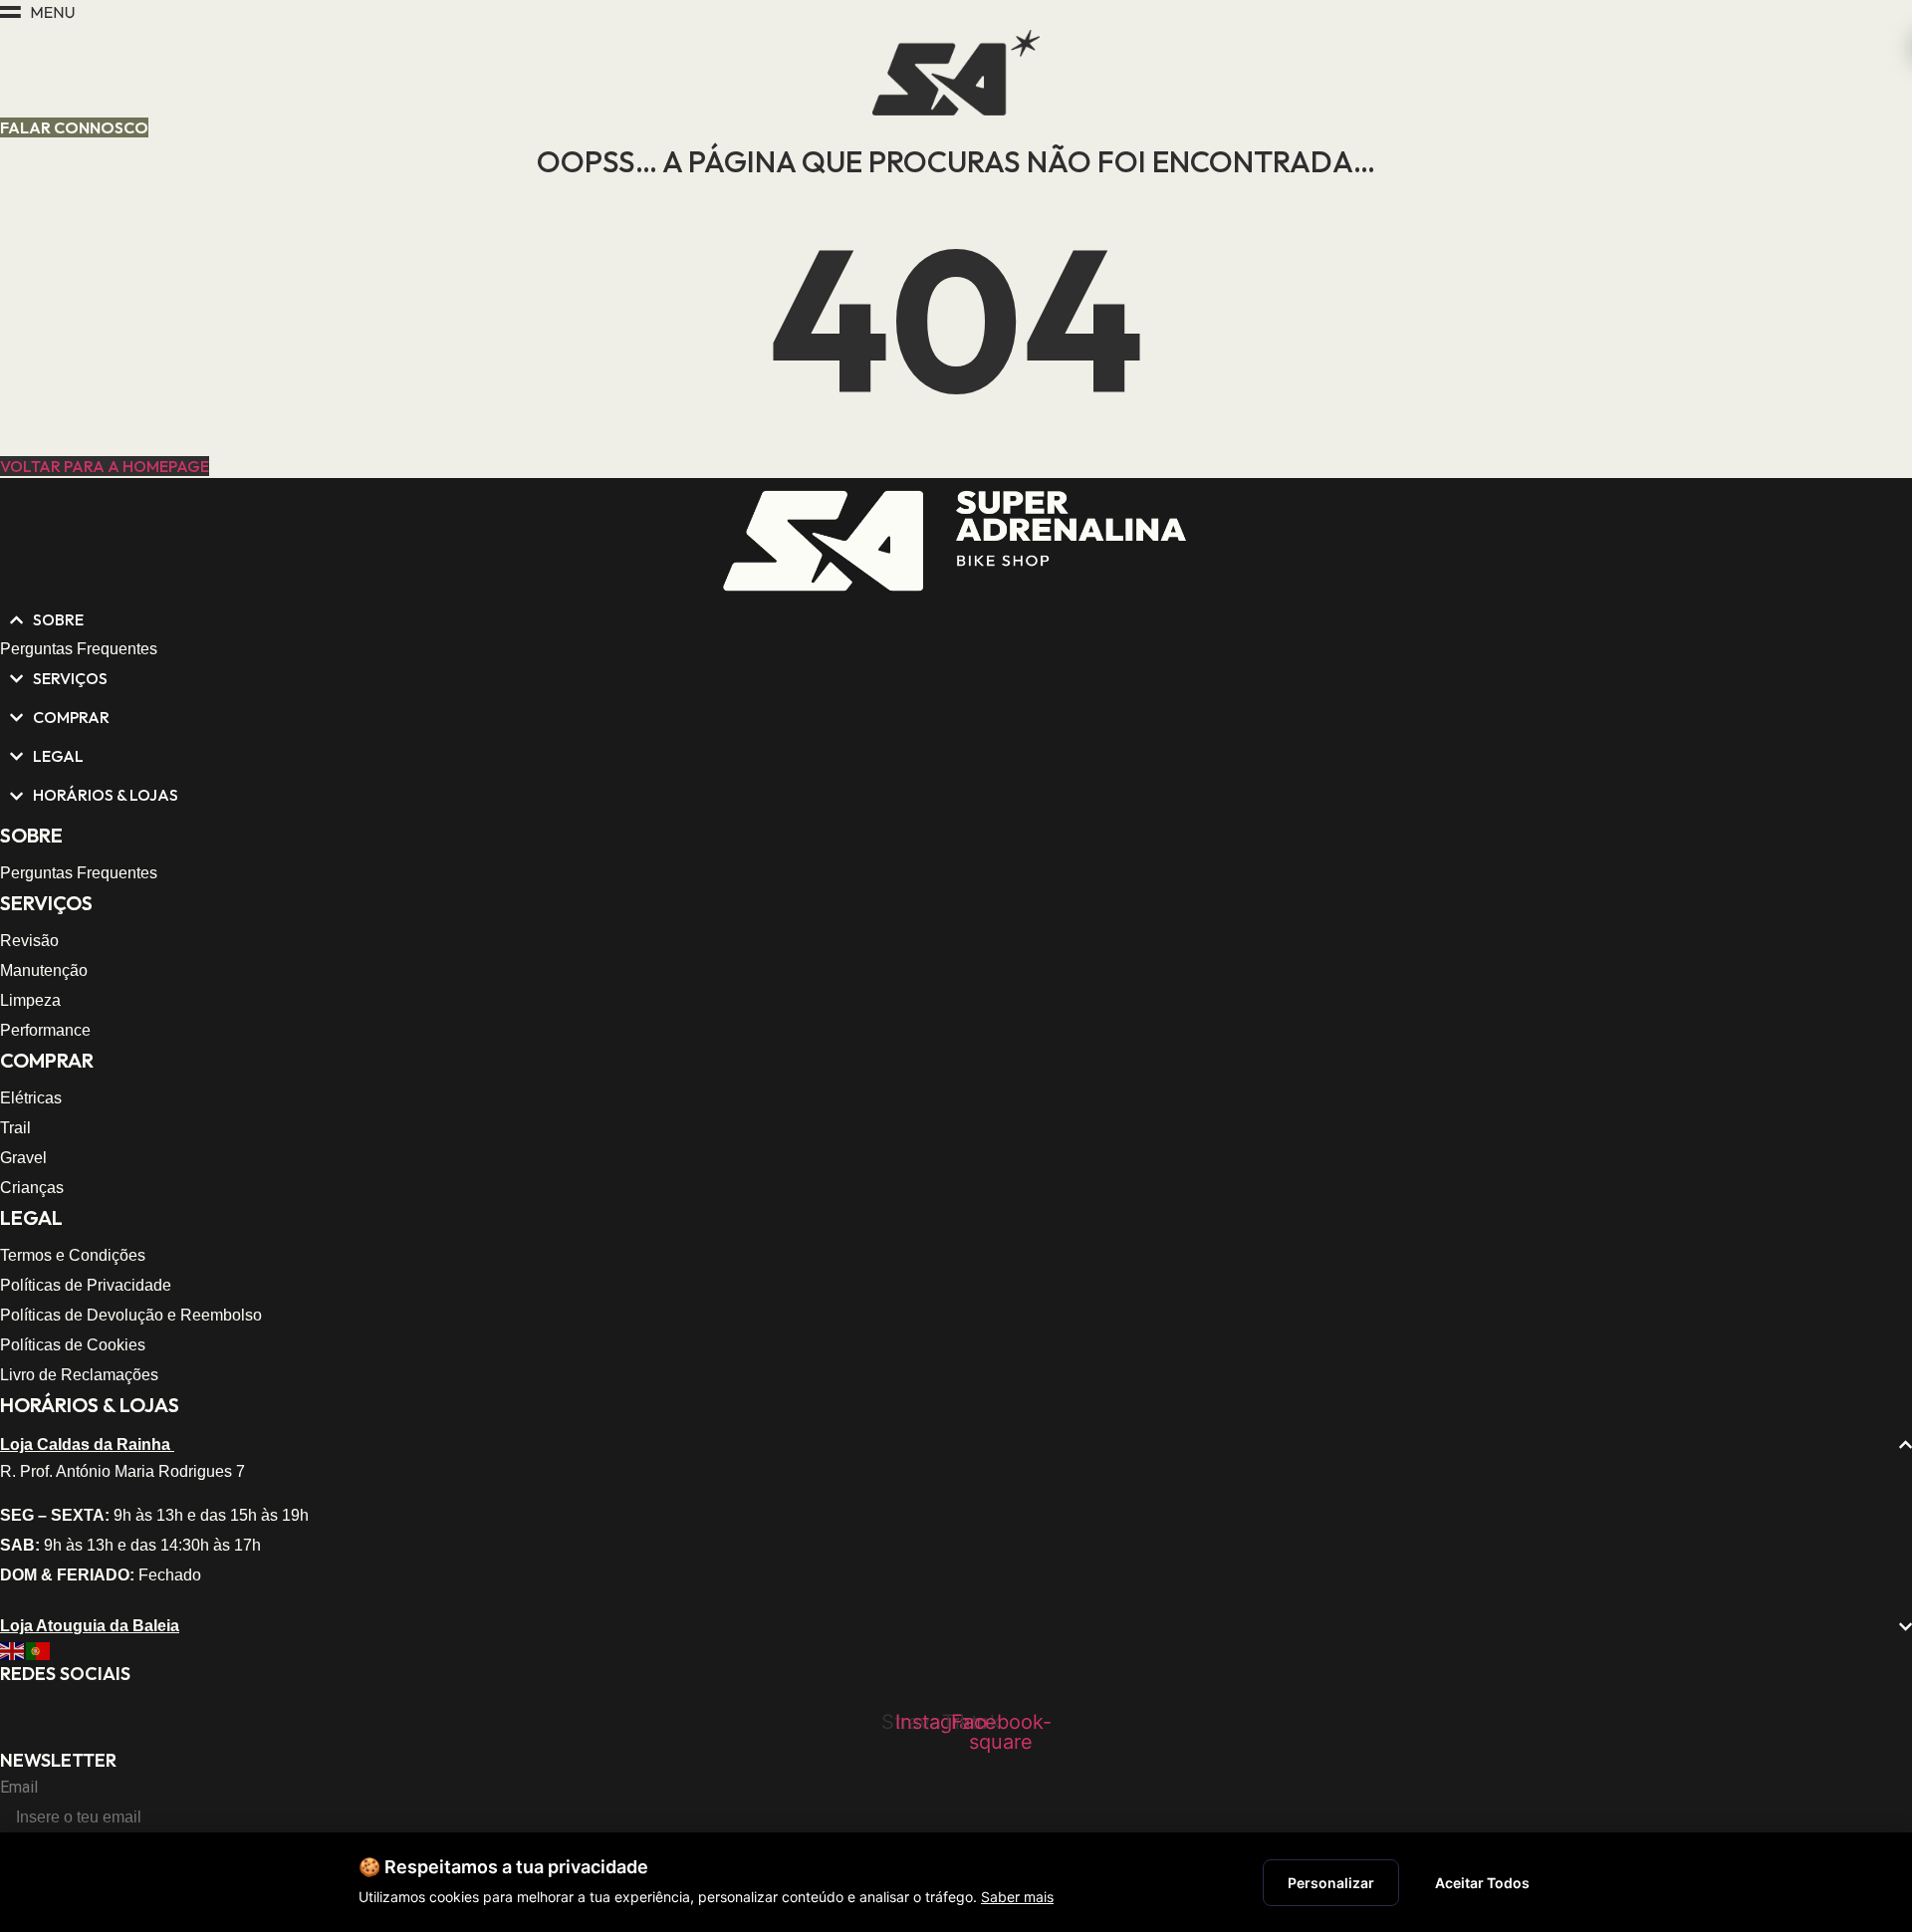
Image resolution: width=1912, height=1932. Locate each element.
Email (19, 1788)
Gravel (23, 1158)
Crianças (32, 1188)
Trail (15, 1128)
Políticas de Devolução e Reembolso (131, 1315)
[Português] (39, 1650)
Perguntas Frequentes (79, 649)
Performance (45, 1030)
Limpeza (30, 1000)
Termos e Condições (73, 1255)
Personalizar (1331, 1883)
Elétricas (31, 1098)
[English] (13, 1650)
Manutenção (44, 970)
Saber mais (1017, 1897)
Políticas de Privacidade (86, 1285)
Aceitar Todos (1482, 1883)
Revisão (29, 941)
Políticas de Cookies (73, 1345)
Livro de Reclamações (79, 1375)
